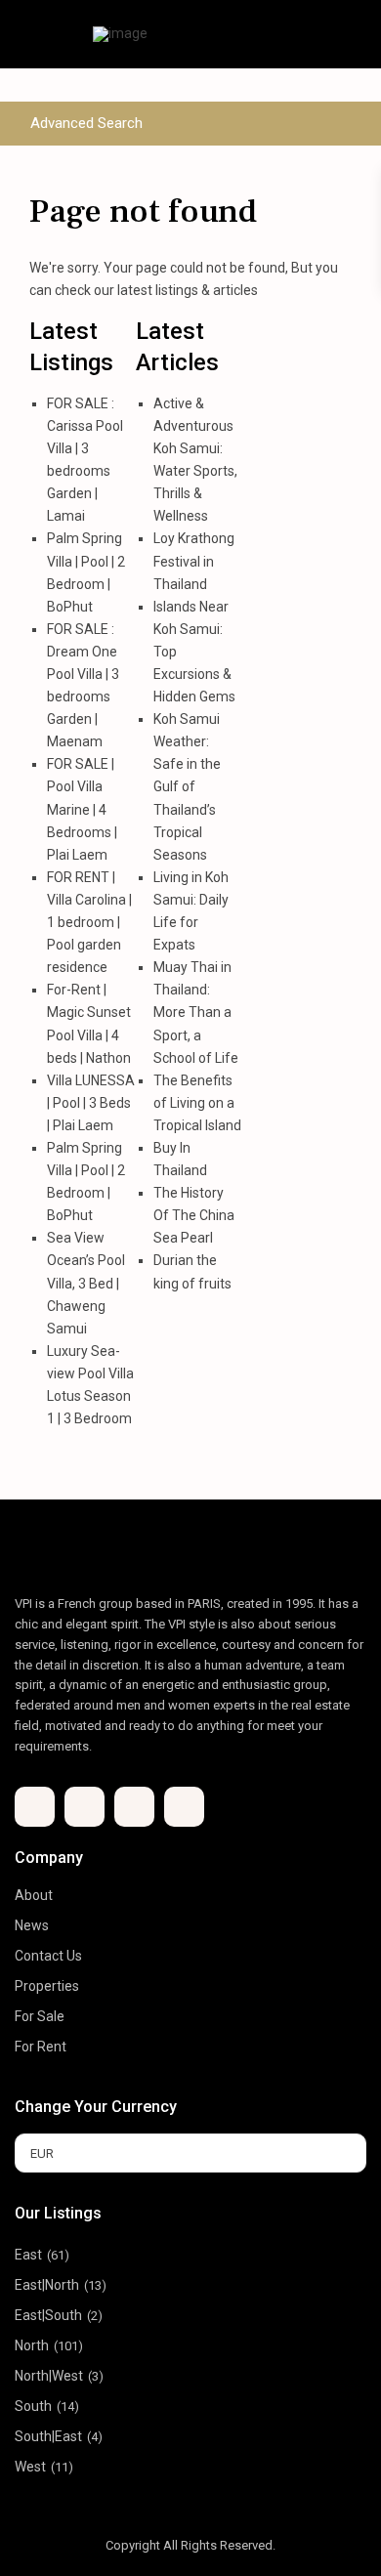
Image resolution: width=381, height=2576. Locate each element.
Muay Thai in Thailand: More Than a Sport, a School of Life (196, 1012)
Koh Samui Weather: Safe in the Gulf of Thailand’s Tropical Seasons (187, 787)
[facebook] (35, 1807)
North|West (49, 2376)
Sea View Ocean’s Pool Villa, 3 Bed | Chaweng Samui (86, 1283)
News (32, 1925)
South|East (48, 2436)
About (34, 1895)
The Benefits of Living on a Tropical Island (197, 1103)
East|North (47, 2285)
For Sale (40, 2016)
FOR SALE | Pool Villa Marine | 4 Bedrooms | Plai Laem (82, 809)
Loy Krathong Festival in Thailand (194, 561)
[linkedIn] (134, 1807)
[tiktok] (85, 1807)
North (32, 2345)
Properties (47, 1986)
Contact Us (48, 1956)
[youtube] (184, 1807)
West (30, 2467)
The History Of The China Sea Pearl (194, 1215)
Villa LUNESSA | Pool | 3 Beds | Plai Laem (91, 1103)
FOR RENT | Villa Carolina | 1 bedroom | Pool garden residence (89, 922)
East (28, 2255)
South (33, 2406)
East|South (48, 2315)
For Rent (41, 2047)
